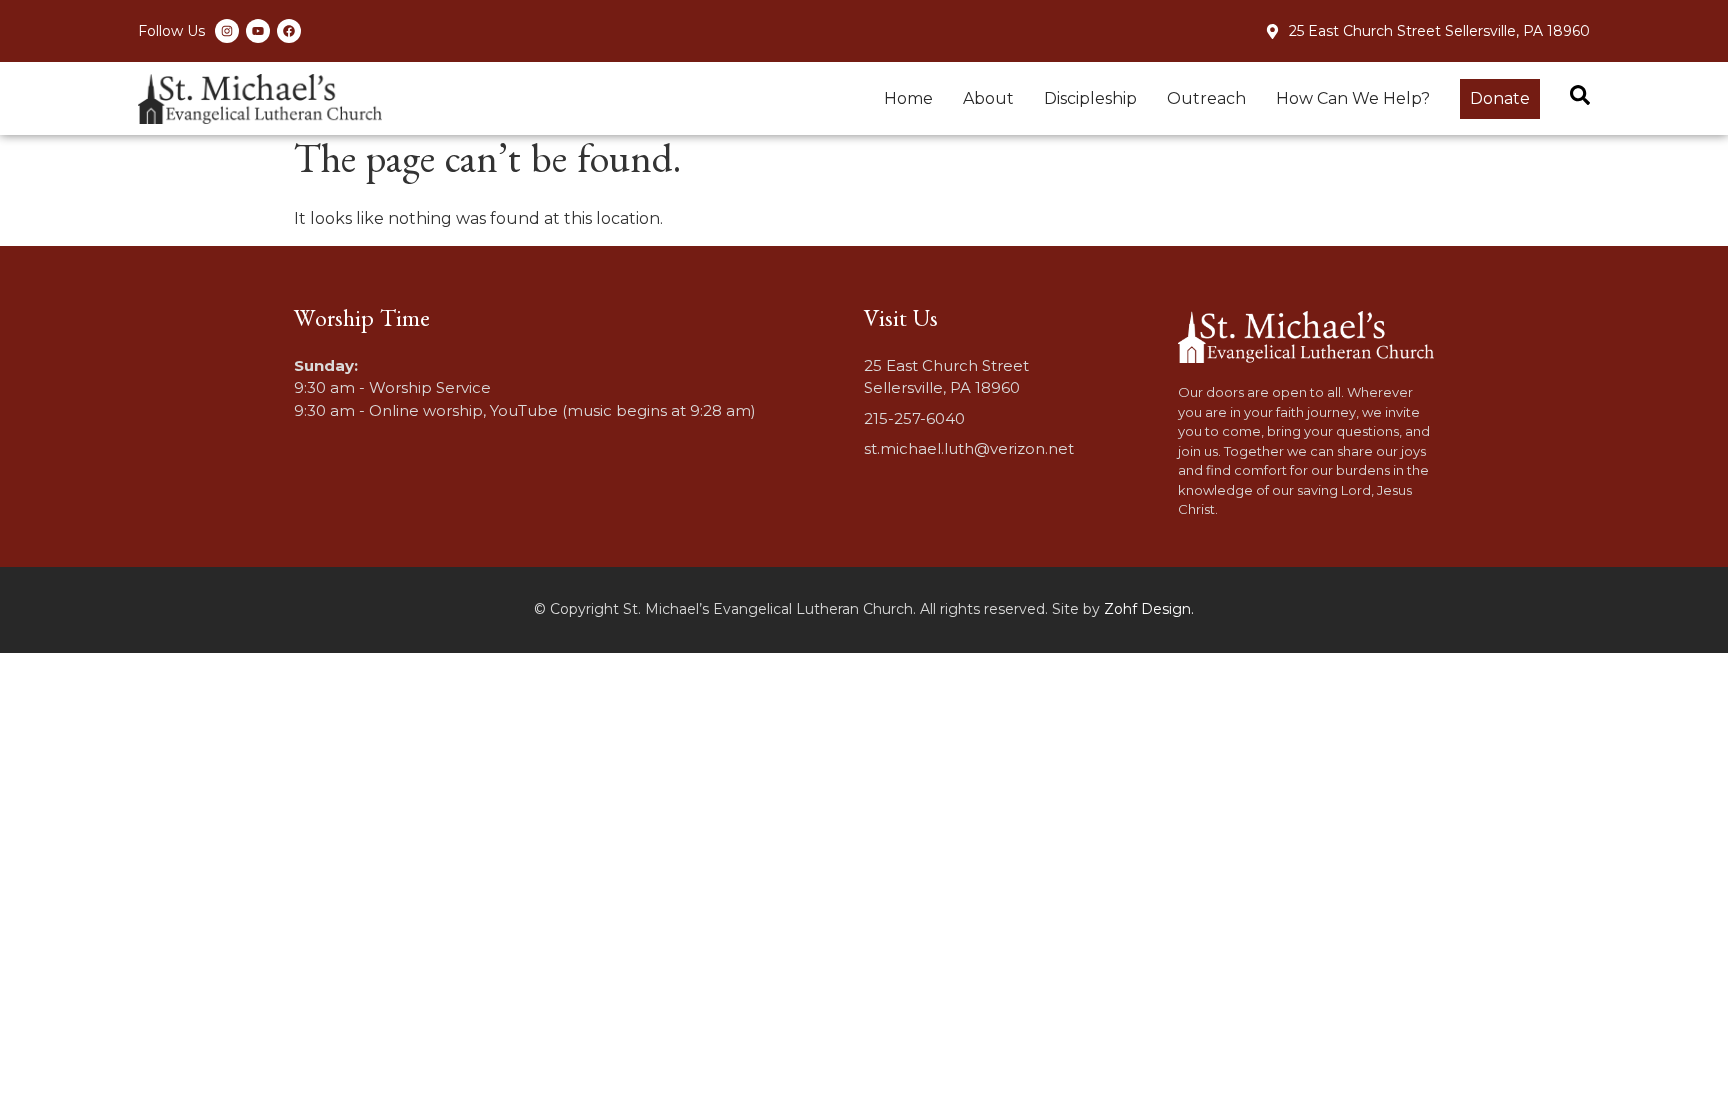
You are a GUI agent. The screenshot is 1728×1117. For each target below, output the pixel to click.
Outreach (1206, 98)
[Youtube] (258, 31)
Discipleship (1090, 98)
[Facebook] (289, 31)
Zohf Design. (1149, 609)
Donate (1500, 98)
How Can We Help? (1353, 98)
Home (908, 98)
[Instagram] (227, 31)
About (988, 98)
